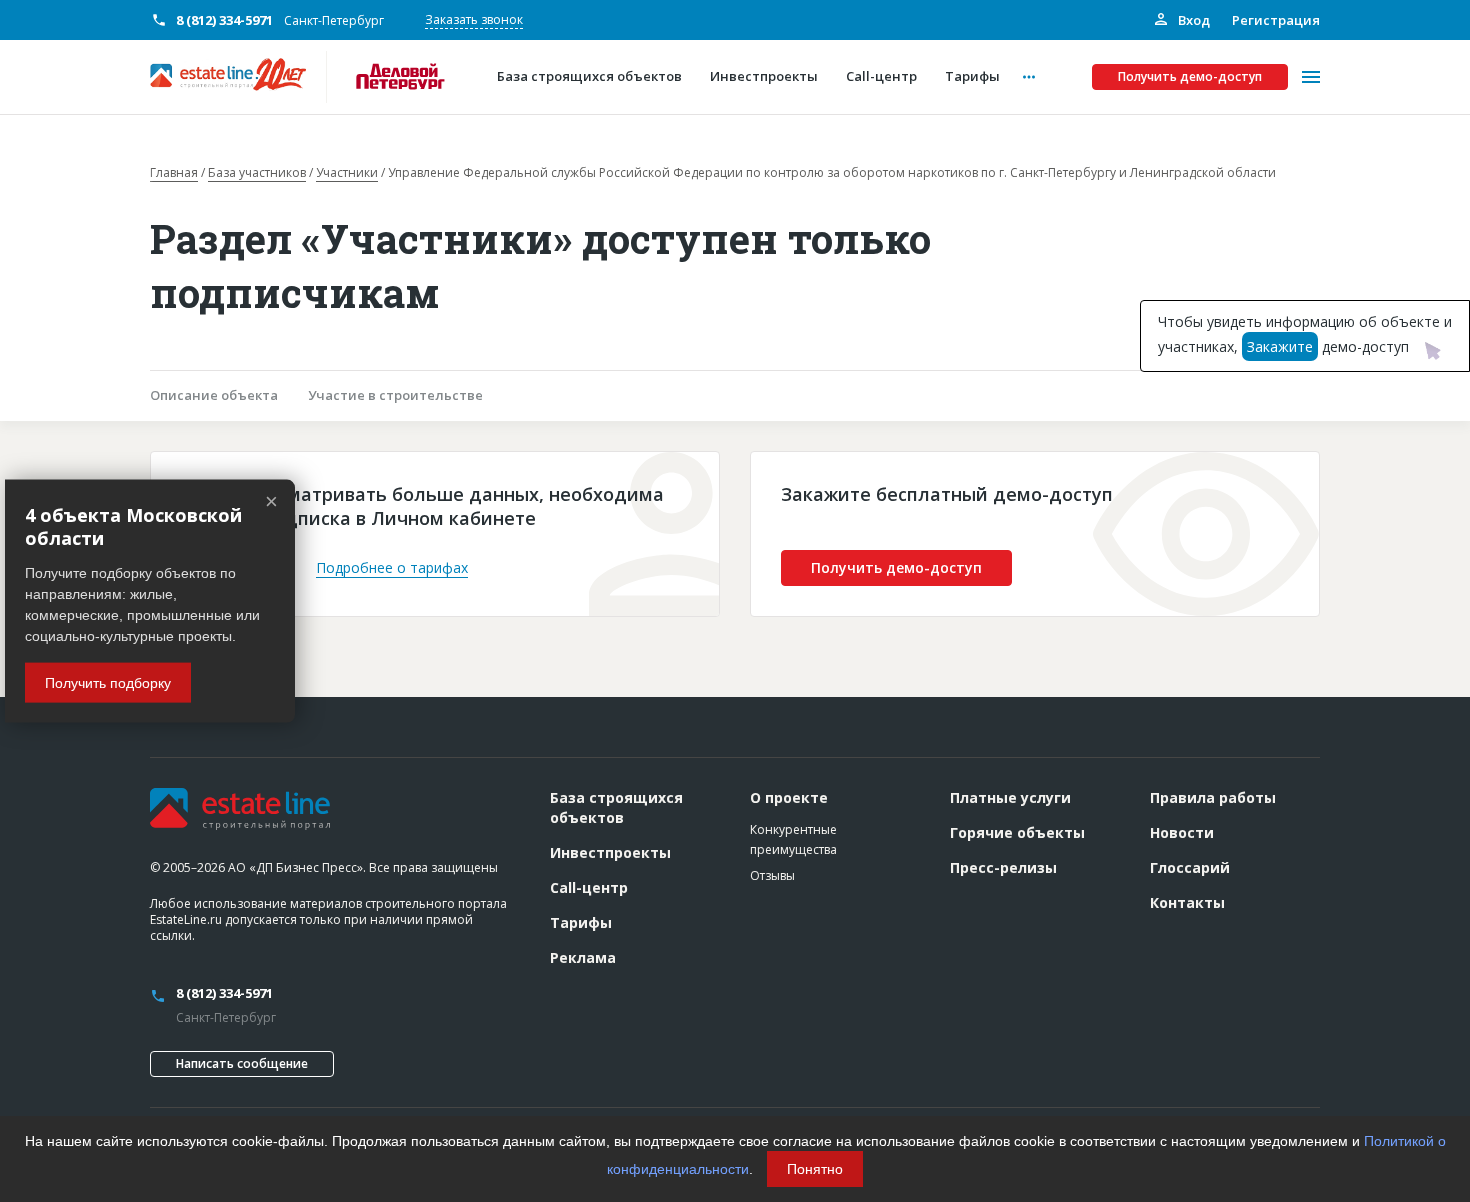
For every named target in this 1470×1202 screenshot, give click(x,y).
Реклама (583, 957)
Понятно (815, 1169)
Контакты (1187, 902)
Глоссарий (1190, 867)
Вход (1192, 20)
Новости (1182, 832)
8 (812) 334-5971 (224, 20)
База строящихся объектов (616, 807)
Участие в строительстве (395, 395)
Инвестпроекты (610, 852)
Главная (174, 173)
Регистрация (1276, 20)
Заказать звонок (474, 19)
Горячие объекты (1017, 832)
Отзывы (772, 875)
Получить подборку (108, 682)
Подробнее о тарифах (392, 567)
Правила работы (1213, 797)
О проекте (789, 797)
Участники (347, 173)
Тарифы (581, 922)
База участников (257, 173)
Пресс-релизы (1003, 867)
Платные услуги (1010, 797)
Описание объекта (214, 395)
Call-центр (589, 887)
